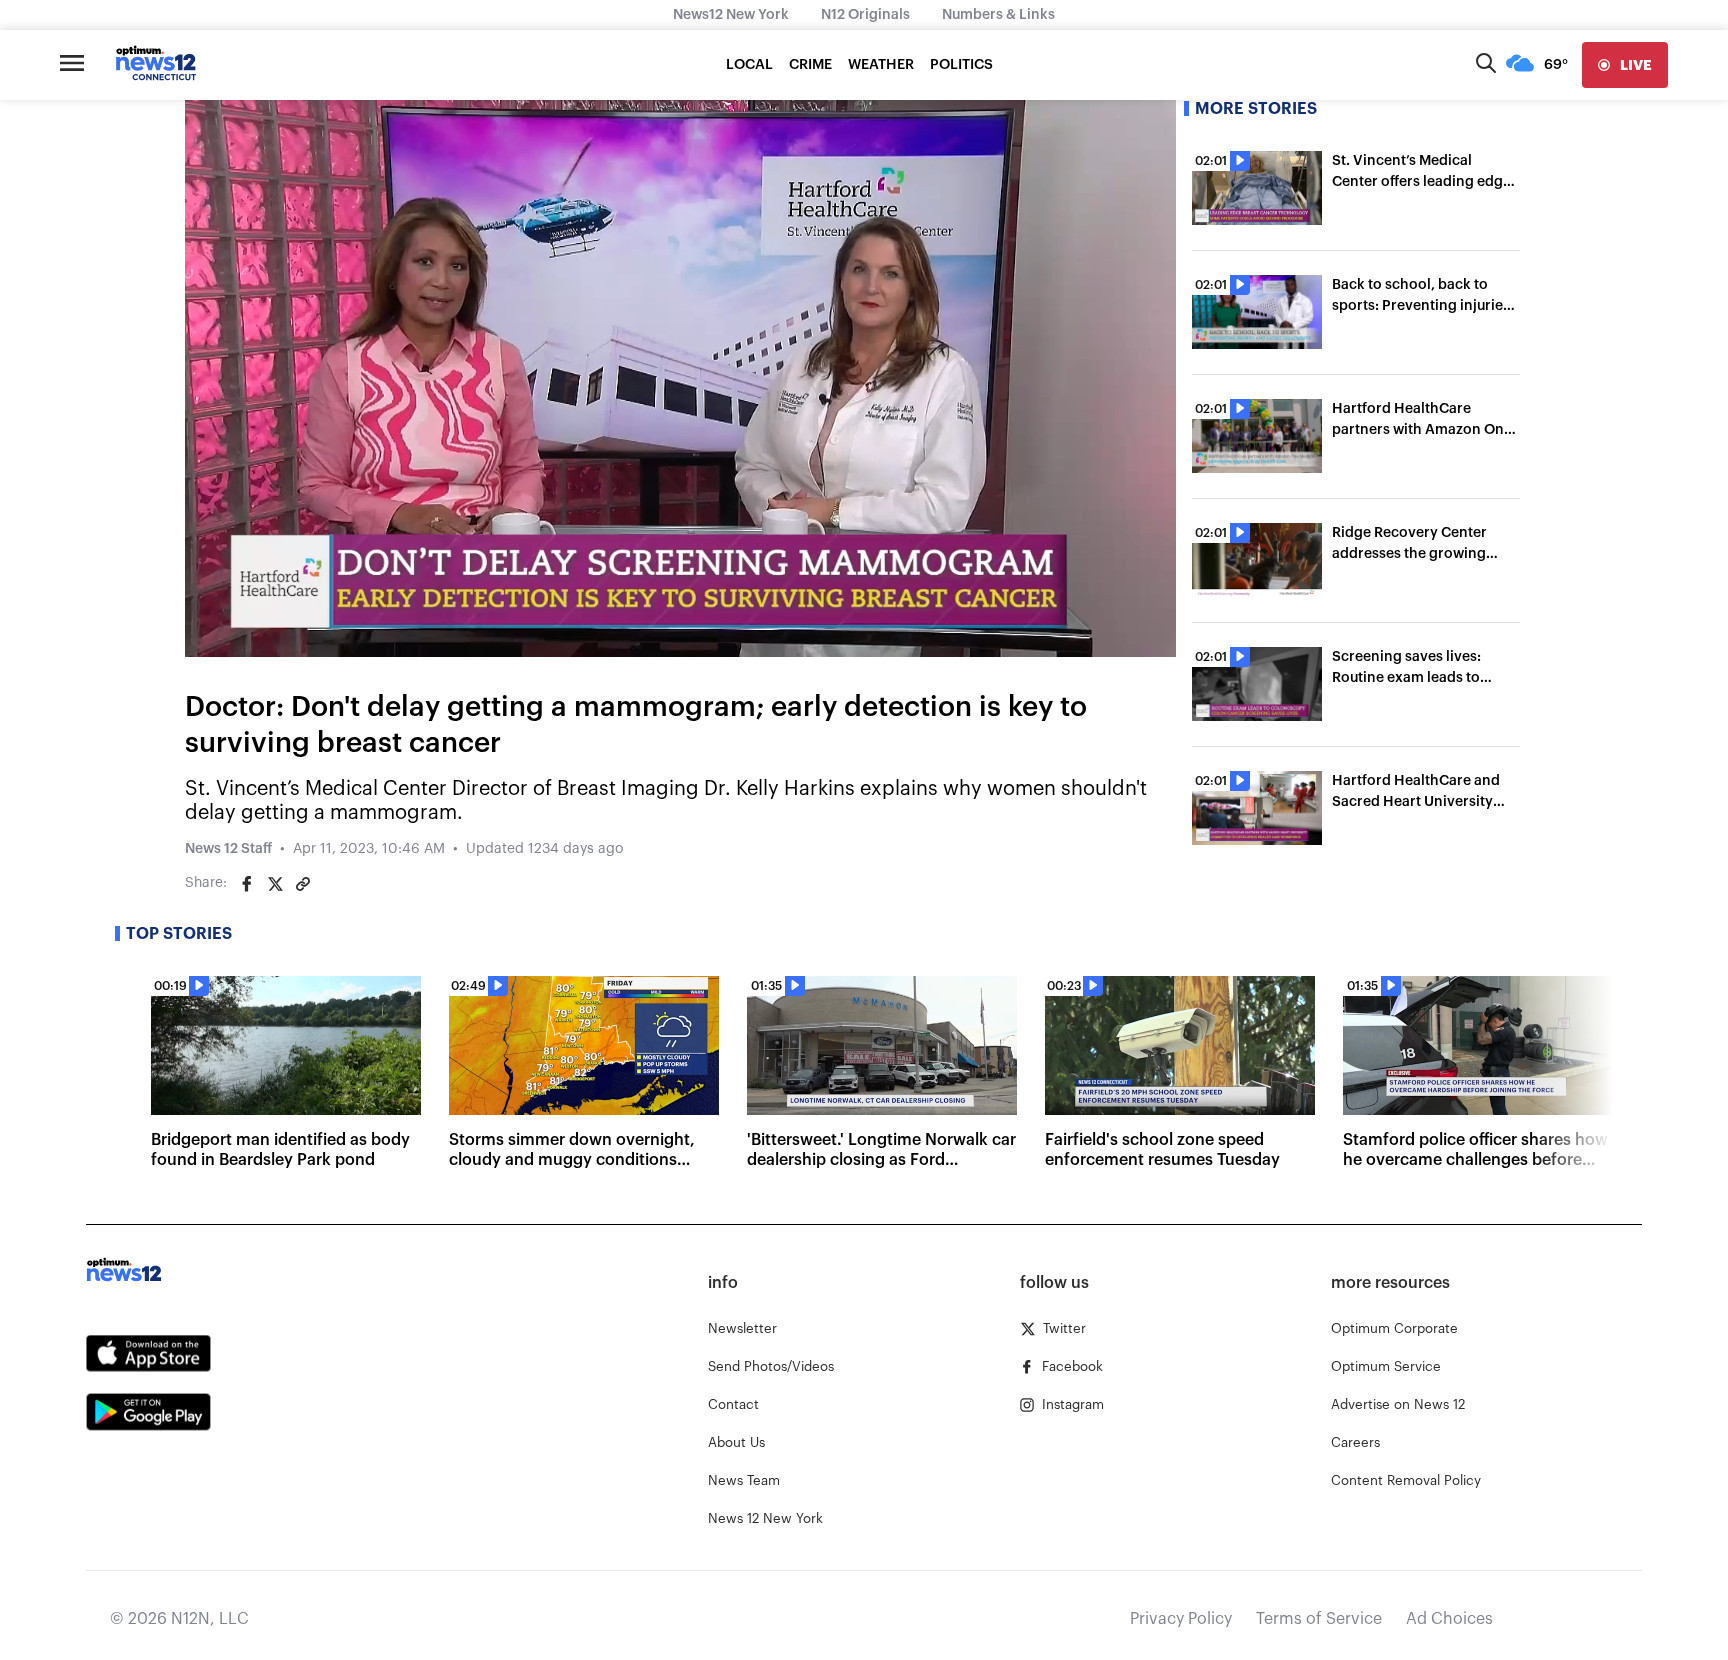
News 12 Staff (228, 849)
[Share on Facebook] (247, 884)
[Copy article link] (303, 884)
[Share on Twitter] (275, 884)
